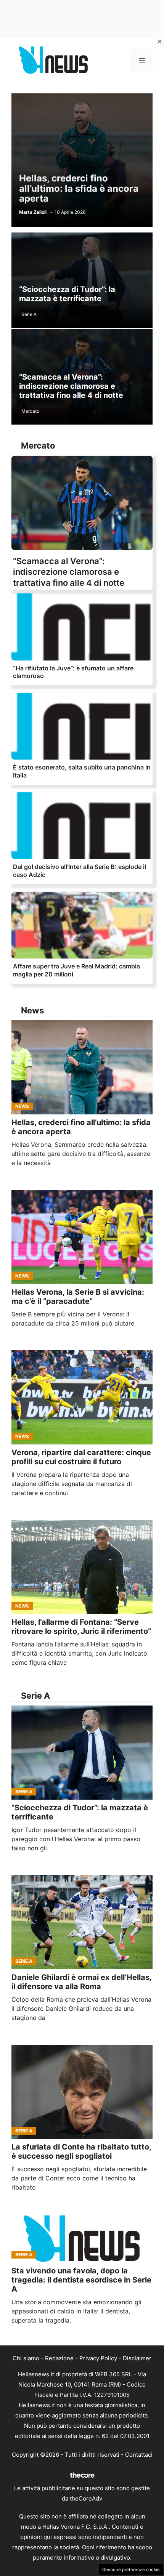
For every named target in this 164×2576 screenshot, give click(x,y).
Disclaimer (137, 2358)
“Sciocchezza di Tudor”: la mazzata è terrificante (67, 294)
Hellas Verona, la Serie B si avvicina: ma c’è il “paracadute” (78, 1297)
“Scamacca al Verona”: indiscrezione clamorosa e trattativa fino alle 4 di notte (71, 386)
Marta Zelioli (33, 212)
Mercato (30, 411)
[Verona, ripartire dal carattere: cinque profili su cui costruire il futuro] (82, 1397)
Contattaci (139, 2455)
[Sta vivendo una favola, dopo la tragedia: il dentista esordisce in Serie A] (82, 2239)
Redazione (59, 2358)
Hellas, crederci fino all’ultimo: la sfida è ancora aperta (79, 188)
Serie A (29, 314)
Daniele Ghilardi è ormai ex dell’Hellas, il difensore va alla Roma (81, 1982)
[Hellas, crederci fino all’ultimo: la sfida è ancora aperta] (82, 1067)
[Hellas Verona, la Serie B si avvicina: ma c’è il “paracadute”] (82, 1237)
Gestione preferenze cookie (131, 2570)
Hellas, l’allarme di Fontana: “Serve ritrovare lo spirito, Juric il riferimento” (81, 1627)
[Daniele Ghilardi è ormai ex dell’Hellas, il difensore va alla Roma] (82, 1922)
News (22, 1106)
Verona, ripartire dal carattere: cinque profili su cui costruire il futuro (81, 1457)
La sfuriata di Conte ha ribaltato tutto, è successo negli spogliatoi (81, 2151)
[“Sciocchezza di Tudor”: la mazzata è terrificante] (82, 1753)
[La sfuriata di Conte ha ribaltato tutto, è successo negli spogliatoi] (82, 2092)
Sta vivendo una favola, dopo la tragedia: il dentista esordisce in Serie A (81, 2280)
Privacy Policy (98, 2358)
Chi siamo (26, 2358)
